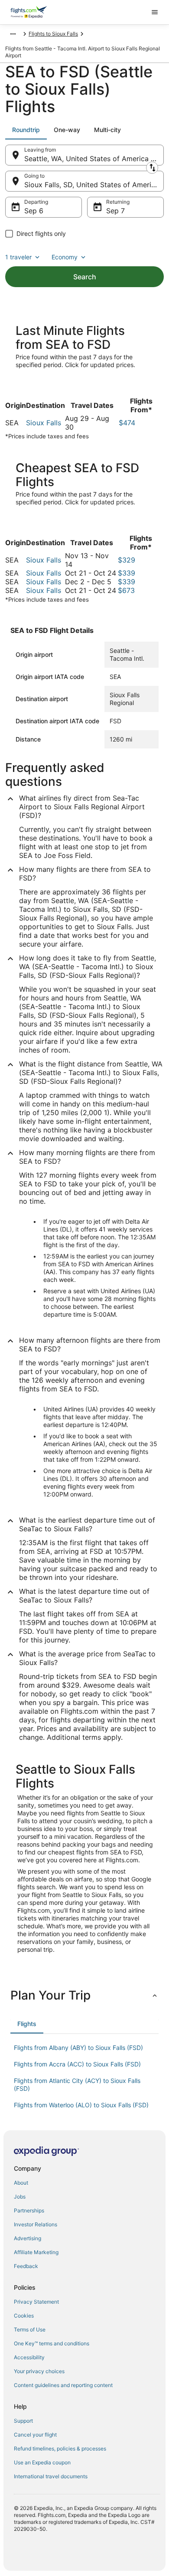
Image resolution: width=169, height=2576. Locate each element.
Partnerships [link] (29, 2210)
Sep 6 (34, 211)
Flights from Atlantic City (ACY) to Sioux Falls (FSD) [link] (77, 2084)
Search (85, 277)
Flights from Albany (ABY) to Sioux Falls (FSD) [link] (78, 2048)
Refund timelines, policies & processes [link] (60, 2449)
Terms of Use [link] (30, 2329)
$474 (127, 423)
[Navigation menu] (155, 12)
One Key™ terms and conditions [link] (52, 2343)
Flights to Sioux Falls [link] (53, 34)
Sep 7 (115, 211)
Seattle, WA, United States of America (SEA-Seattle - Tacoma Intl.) (94, 159)
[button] (84, 1995)
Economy (65, 257)
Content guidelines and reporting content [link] (63, 2385)
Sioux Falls (44, 423)
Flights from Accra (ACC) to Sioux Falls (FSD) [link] (77, 2064)
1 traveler (18, 257)
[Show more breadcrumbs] (13, 34)
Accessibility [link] (29, 2357)
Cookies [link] (24, 2316)
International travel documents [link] (51, 2476)
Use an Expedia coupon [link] (42, 2462)
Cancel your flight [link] (35, 2435)
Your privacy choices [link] (39, 2371)
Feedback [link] (26, 2266)
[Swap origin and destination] (152, 168)
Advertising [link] (28, 2238)
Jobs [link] (20, 2197)
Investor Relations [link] (36, 2224)
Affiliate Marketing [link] (36, 2252)
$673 (126, 590)
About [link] (21, 2183)
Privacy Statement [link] (36, 2302)
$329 (127, 560)
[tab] (26, 130)
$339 (127, 573)
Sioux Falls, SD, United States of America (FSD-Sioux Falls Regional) (94, 185)
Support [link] (23, 2421)
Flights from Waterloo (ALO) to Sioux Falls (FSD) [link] (81, 2105)
